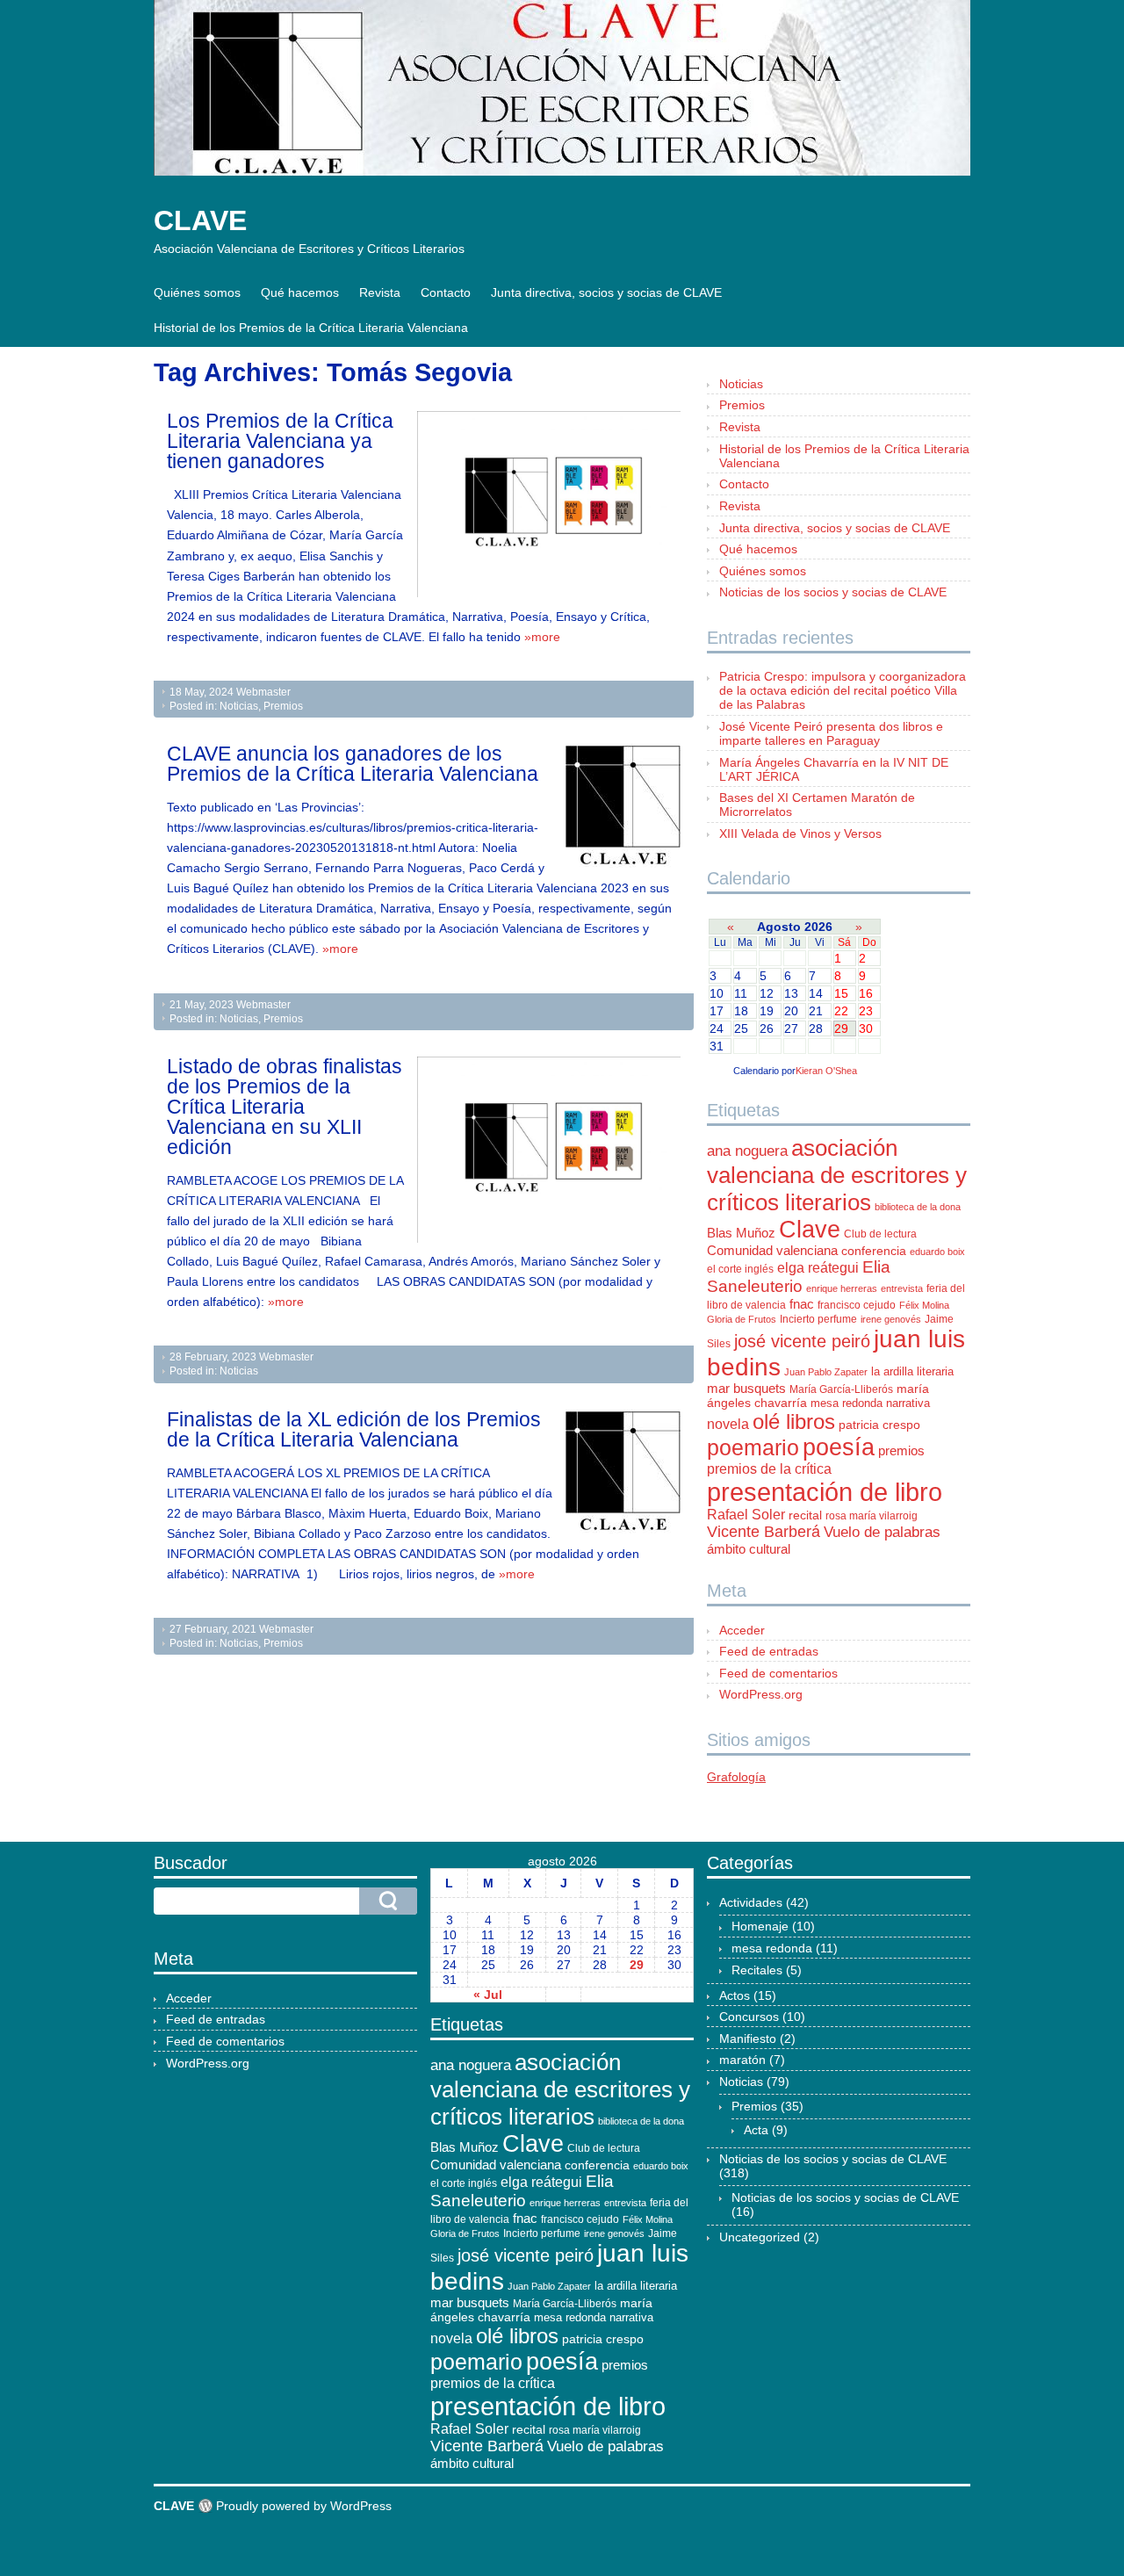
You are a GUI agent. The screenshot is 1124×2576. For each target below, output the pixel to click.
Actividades (751, 1902)
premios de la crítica (769, 1469)
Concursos (749, 2017)
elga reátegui (818, 1268)
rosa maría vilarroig (872, 1516)
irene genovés (891, 1319)
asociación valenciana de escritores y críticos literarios (837, 1175)
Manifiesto (748, 2038)
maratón (742, 2060)
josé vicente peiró (802, 1341)
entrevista (902, 1288)
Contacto (446, 292)
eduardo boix (937, 1252)
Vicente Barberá (764, 1532)
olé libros (794, 1421)
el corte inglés (740, 1269)
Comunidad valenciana (772, 1251)
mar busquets (746, 1389)
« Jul (488, 1995)
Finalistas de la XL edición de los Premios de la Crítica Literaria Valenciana (354, 1429)
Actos (735, 1995)
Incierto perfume (818, 1319)
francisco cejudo (857, 1305)
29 (637, 1965)
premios (901, 1451)
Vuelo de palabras (882, 1532)
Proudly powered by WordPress (304, 2506)
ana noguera (747, 1151)
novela (728, 1424)
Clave (810, 1230)
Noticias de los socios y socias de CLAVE (833, 592)
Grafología (736, 1777)
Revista (380, 292)
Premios (283, 706)
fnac (802, 1304)
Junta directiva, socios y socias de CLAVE (606, 292)
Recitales (757, 1970)
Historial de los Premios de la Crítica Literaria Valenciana (311, 328)
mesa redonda (847, 1403)
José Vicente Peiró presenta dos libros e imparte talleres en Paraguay (831, 733)
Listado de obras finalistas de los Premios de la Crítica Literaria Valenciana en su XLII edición (285, 1107)
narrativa (908, 1403)
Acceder (742, 1630)
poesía (839, 1447)
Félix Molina (924, 1305)
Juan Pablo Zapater (826, 1372)
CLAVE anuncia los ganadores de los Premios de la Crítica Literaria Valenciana (353, 764)
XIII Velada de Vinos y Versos (800, 833)
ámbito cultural (749, 1549)
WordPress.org (761, 1694)
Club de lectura (880, 1234)
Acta (756, 2130)
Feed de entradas (769, 1651)
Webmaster (263, 692)
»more (542, 637)
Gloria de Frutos (742, 1319)
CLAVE (200, 220)
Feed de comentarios (778, 1673)
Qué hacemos (300, 292)
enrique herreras (842, 1288)
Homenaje (760, 1926)
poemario (753, 1447)
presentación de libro (825, 1492)
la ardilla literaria (912, 1371)
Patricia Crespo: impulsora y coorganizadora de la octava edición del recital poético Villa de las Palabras (843, 690)
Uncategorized (760, 2237)
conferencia (874, 1251)
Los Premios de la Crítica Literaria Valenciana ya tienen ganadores (280, 441)
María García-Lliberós (841, 1389)
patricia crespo (879, 1425)
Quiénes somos (197, 292)
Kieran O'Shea (826, 1071)
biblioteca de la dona (918, 1207)
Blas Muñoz (741, 1233)
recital (805, 1515)
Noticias (239, 706)
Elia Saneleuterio (799, 1277)
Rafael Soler (746, 1515)
